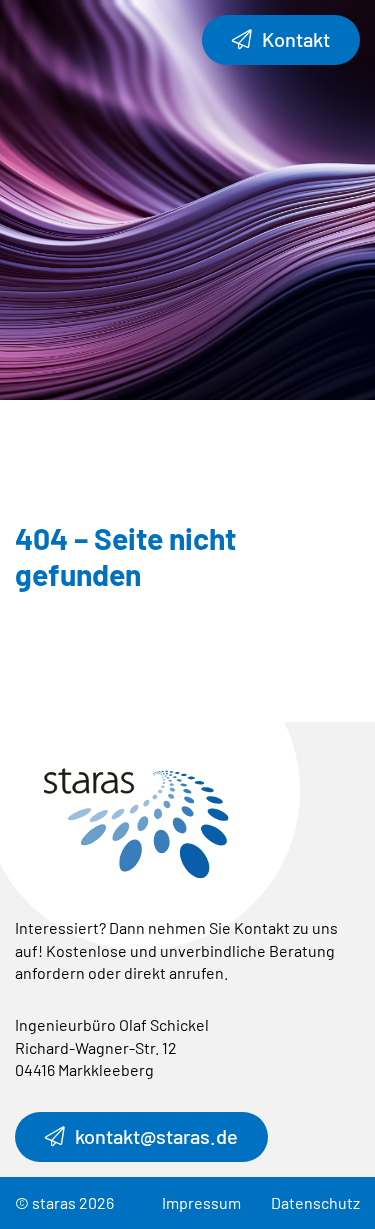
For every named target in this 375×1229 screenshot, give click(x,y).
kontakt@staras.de (156, 1136)
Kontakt (296, 39)
